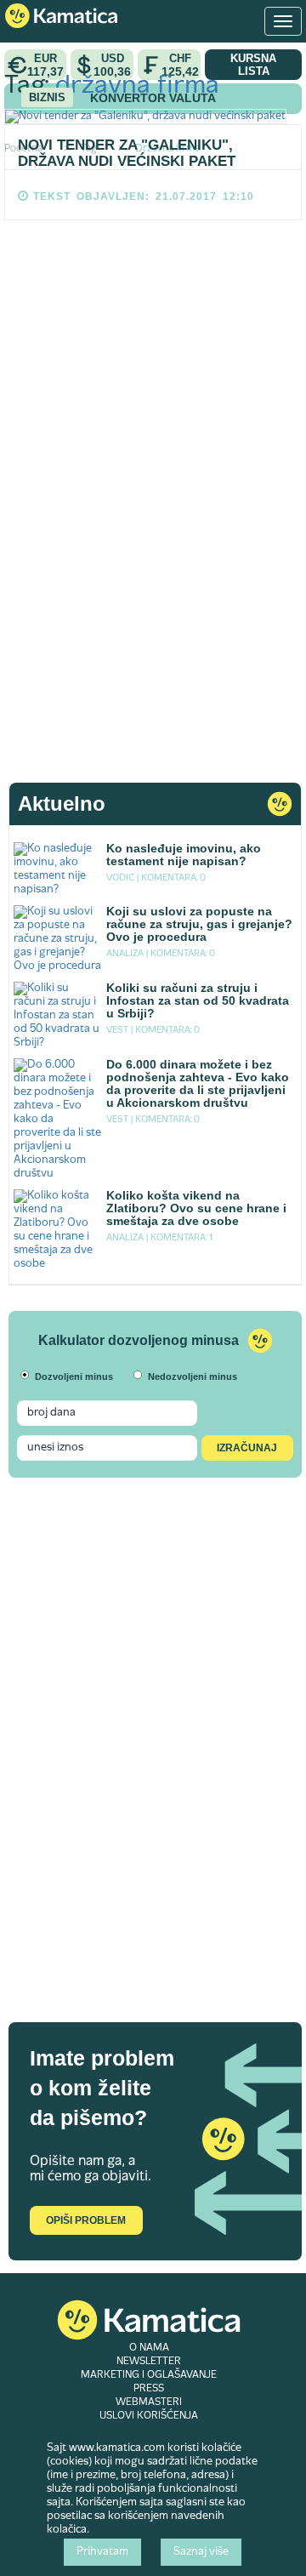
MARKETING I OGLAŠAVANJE (149, 2375)
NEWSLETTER (149, 2362)
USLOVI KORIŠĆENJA (149, 2416)
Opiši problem (86, 2220)
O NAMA (149, 2348)
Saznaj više (201, 2552)
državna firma (137, 86)
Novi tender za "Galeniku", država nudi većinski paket (127, 153)
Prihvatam (102, 2552)
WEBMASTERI (149, 2402)
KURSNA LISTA (253, 65)
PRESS (149, 2389)
